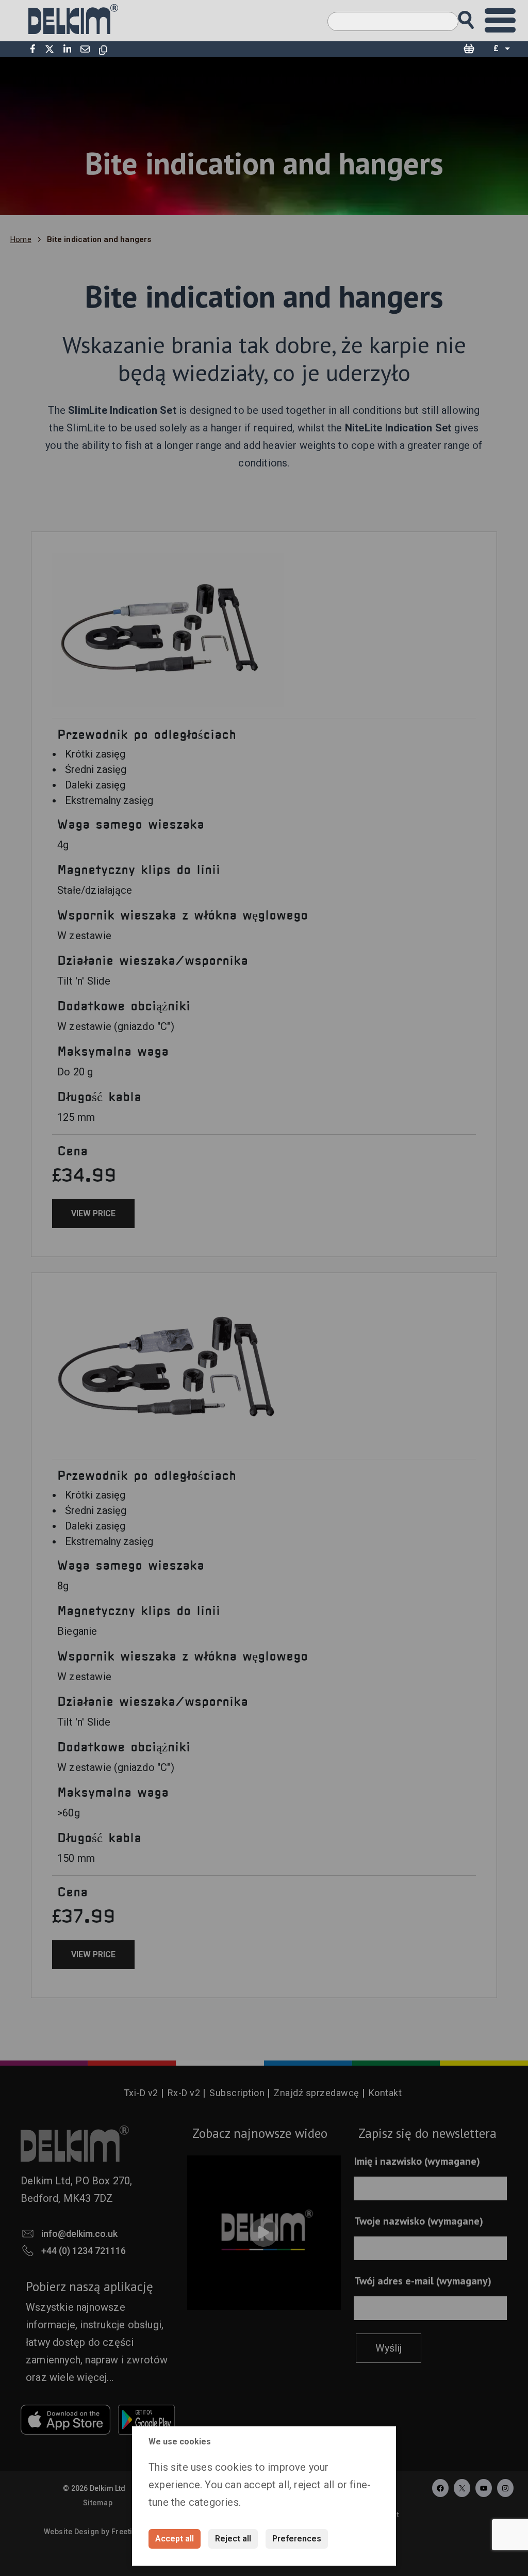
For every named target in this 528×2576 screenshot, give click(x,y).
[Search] (476, 17)
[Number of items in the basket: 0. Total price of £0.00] (469, 49)
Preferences (297, 2539)
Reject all (233, 2539)
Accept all (175, 2539)
